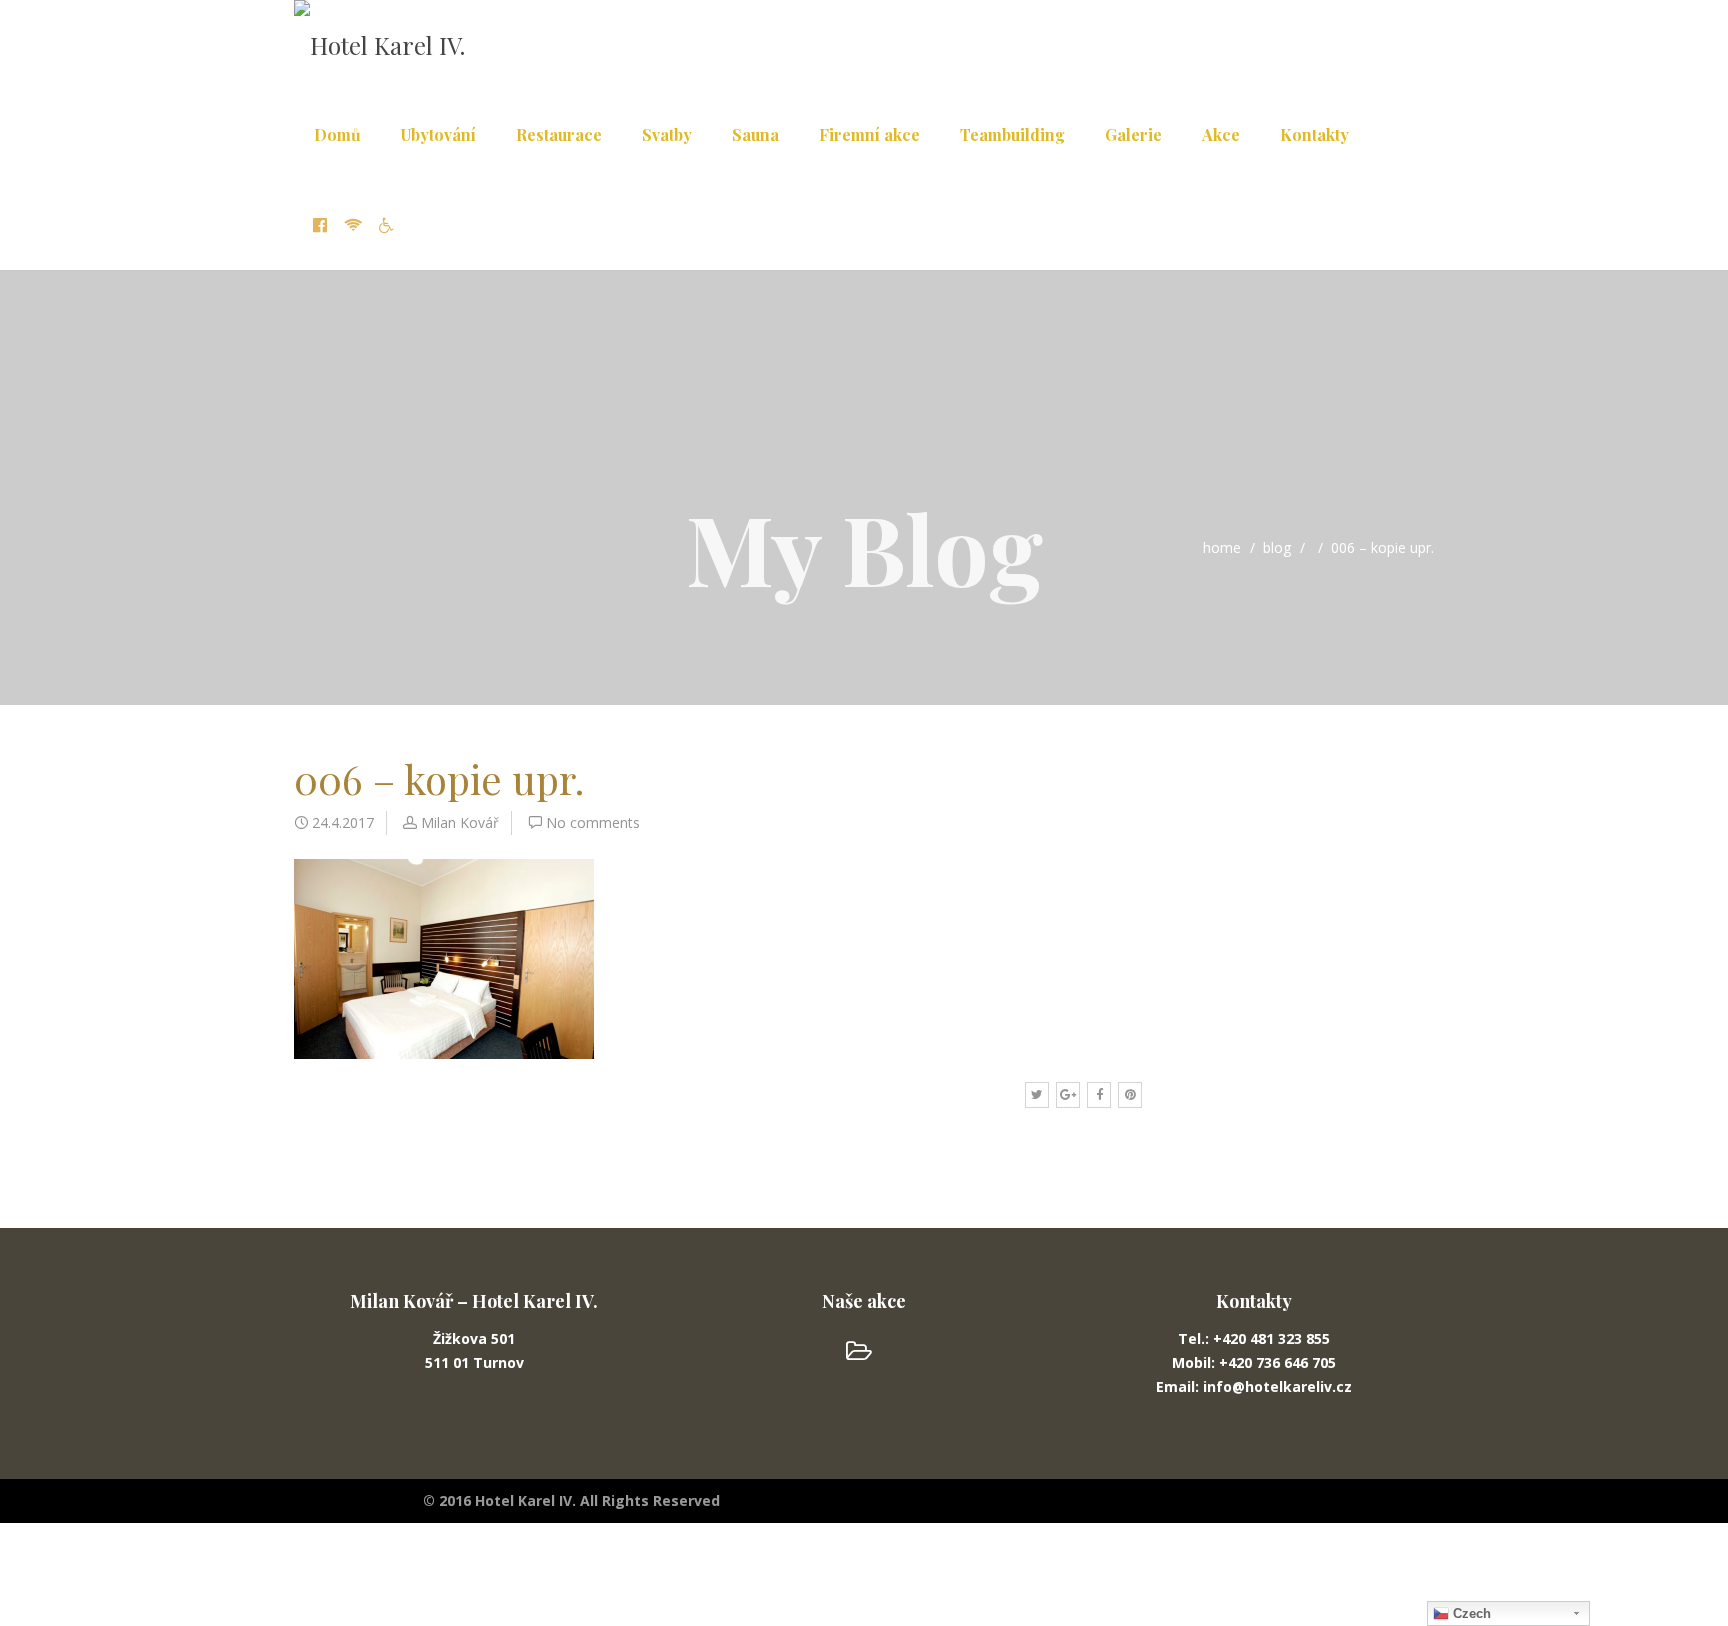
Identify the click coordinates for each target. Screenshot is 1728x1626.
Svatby (667, 134)
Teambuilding (1012, 134)
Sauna (755, 134)
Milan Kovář (460, 822)
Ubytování (438, 134)
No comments (593, 822)
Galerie (1133, 134)
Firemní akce (869, 134)
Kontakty (1314, 134)
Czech (1470, 1613)
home (1222, 547)
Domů (337, 134)
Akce (1221, 134)
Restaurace (559, 134)
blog (1277, 547)
